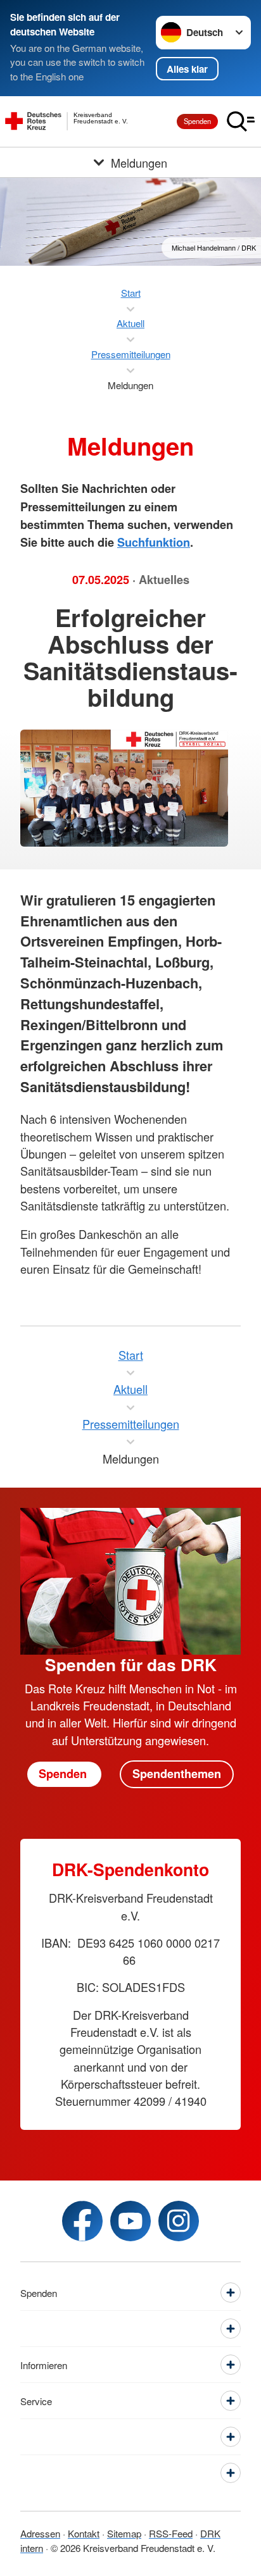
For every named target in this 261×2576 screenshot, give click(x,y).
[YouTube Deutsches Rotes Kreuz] (130, 2221)
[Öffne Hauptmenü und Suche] (241, 121)
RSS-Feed (171, 2533)
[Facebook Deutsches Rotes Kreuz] (82, 2221)
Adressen (40, 2533)
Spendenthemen (177, 1774)
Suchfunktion (154, 542)
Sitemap (124, 2533)
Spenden (197, 121)
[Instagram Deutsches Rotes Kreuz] (179, 2221)
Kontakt (84, 2533)
